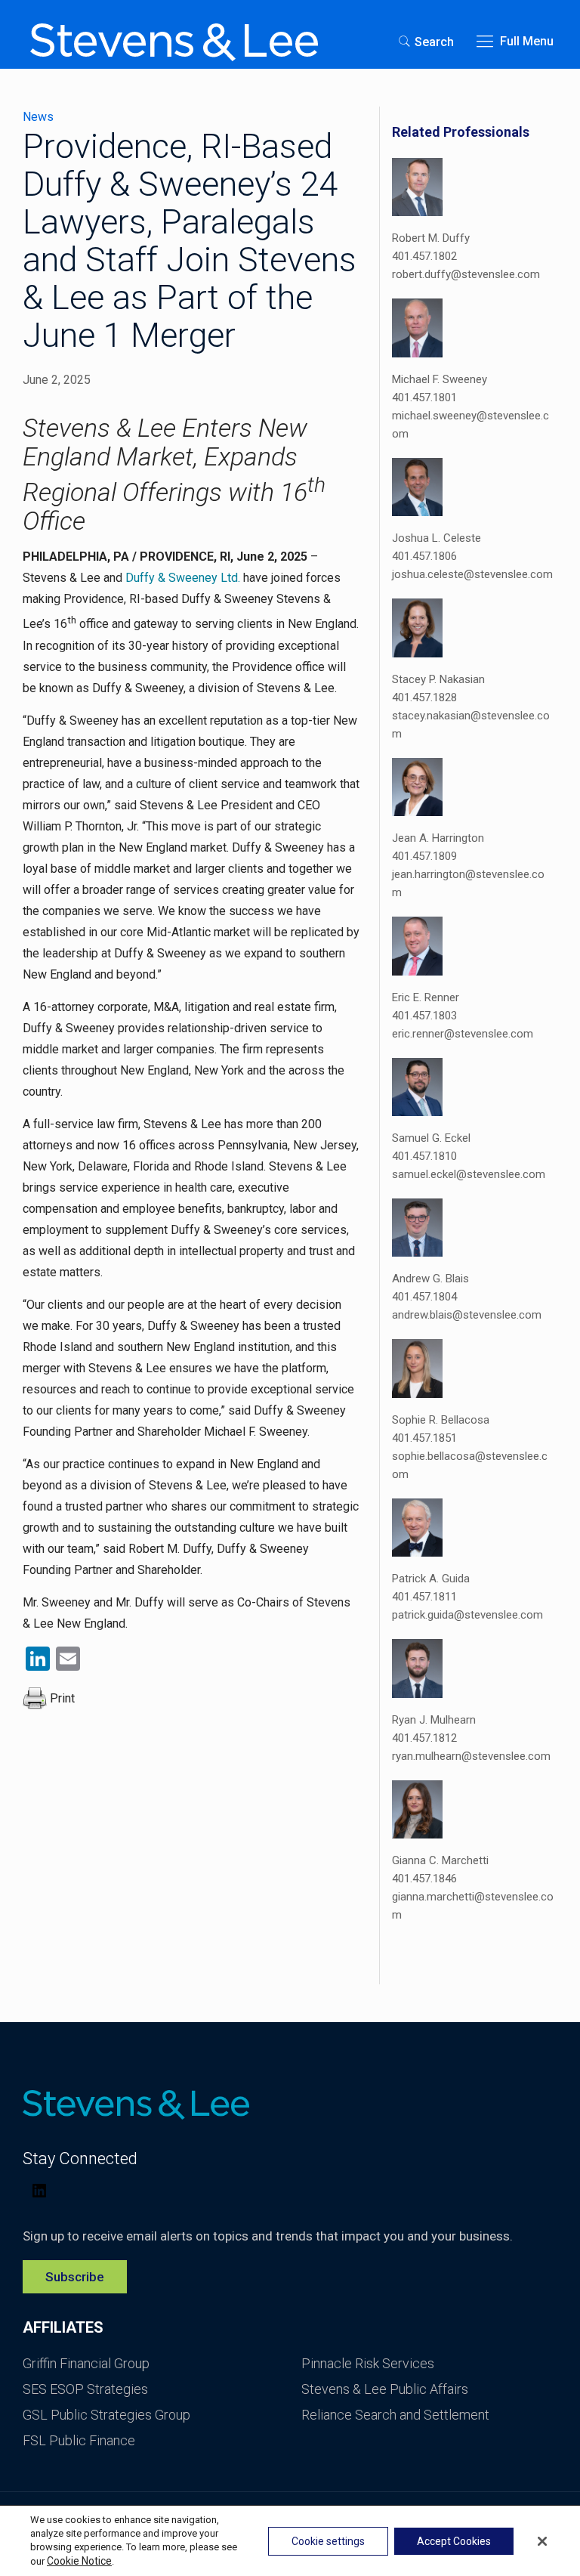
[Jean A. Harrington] (417, 790)
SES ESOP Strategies (85, 2389)
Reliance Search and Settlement (395, 2415)
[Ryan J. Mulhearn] (417, 1671)
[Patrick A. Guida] (417, 1530)
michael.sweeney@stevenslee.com (470, 425)
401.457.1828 (424, 697)
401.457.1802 (424, 256)
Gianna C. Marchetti (440, 1860)
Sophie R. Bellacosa (441, 1420)
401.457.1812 (424, 1738)
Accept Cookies (454, 2541)
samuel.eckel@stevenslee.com (469, 1174)
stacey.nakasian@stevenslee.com (471, 725)
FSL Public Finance (79, 2440)
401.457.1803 (424, 1016)
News (38, 117)
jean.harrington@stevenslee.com (468, 883)
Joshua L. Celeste (437, 538)
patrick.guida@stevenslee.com (467, 1615)
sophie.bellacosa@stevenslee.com (470, 1465)
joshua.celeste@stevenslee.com (472, 574)
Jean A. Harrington (438, 838)
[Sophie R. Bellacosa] (417, 1371)
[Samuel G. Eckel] (417, 1090)
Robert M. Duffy (431, 238)
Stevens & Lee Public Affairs (385, 2389)
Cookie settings (328, 2541)
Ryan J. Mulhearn (434, 1720)
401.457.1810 (424, 1156)
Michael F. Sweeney (440, 379)
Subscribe (75, 2277)
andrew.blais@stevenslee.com (467, 1315)
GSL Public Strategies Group (106, 2415)
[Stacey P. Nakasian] (417, 630)
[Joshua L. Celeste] (417, 490)
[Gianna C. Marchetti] (417, 1812)
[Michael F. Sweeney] (417, 330)
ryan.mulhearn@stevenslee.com (471, 1756)
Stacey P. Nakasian (438, 679)
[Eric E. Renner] (417, 948)
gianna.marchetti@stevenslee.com (473, 1906)
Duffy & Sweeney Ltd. (183, 578)
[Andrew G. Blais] (417, 1230)
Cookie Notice (79, 2561)
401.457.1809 (424, 856)
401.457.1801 (424, 397)
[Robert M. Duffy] (417, 190)
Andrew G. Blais (430, 1279)
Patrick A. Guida (431, 1579)
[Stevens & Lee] (174, 42)
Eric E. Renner (426, 997)
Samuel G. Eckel (431, 1138)
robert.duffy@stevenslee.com (466, 274)
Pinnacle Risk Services (368, 2363)
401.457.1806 (424, 556)
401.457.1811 (424, 1597)
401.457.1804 (424, 1297)
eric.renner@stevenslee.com (463, 1034)
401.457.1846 (424, 1879)
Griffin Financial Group (86, 2363)
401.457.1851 (424, 1438)
